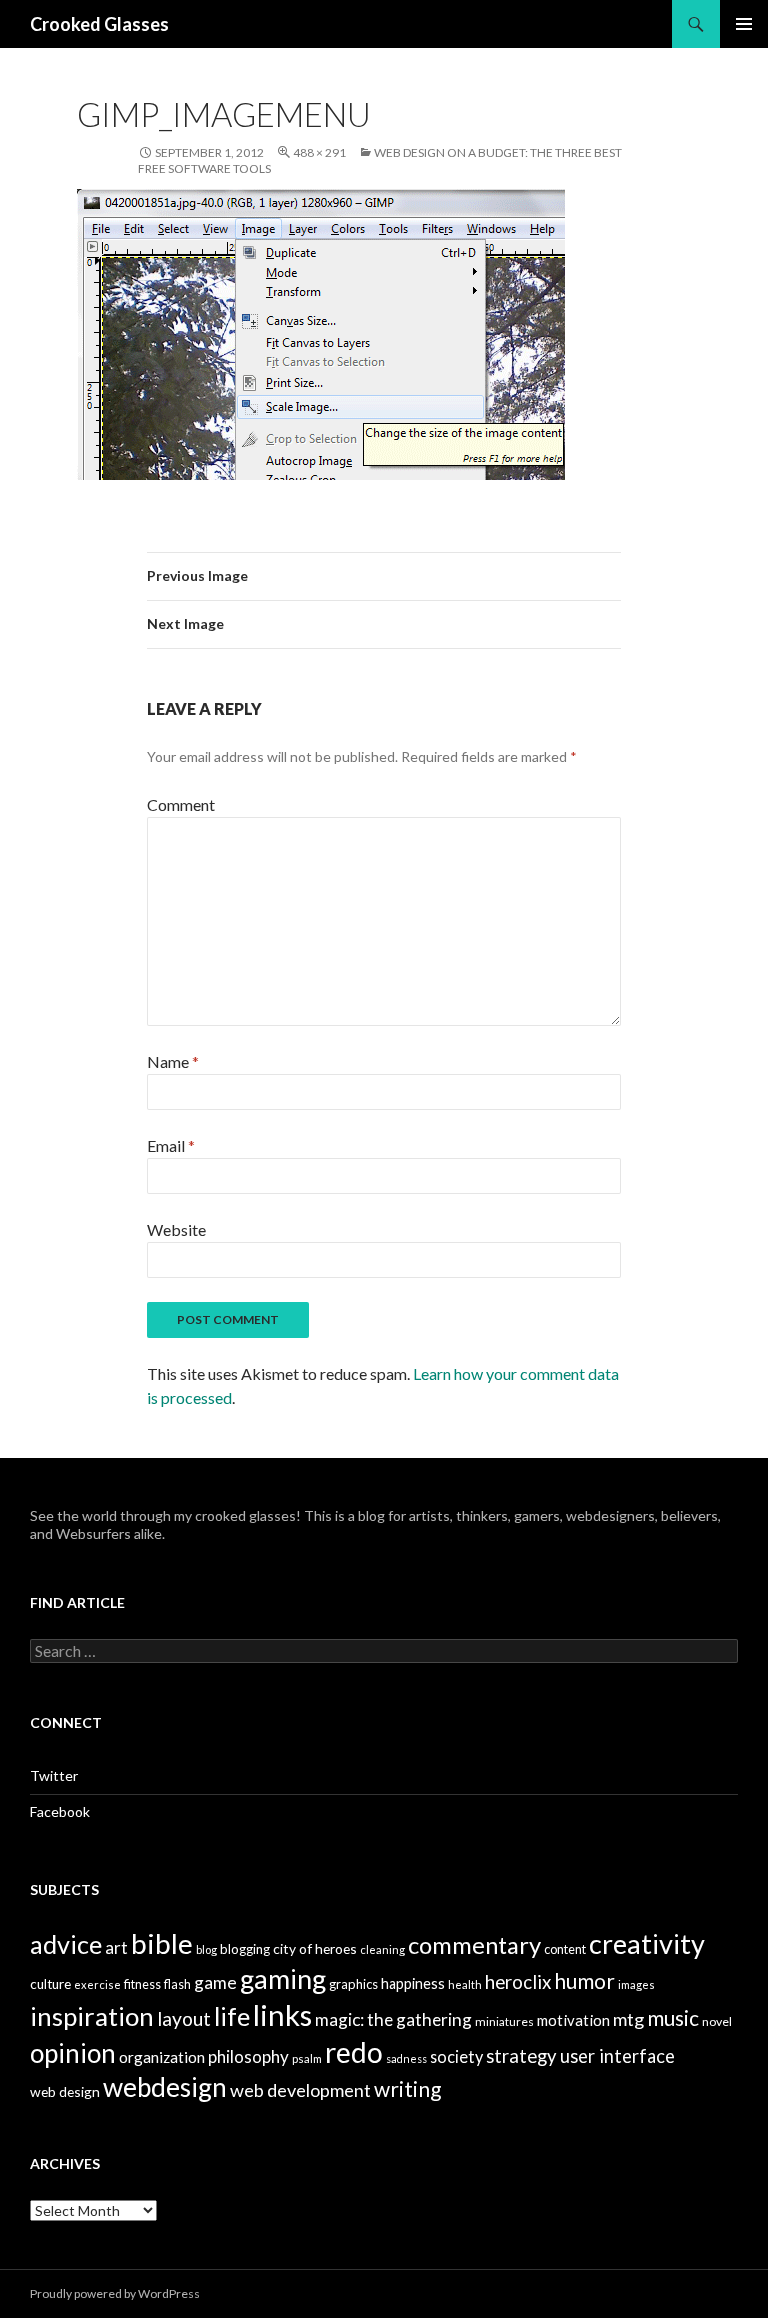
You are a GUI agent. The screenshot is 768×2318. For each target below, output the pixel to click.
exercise (97, 1984)
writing (407, 2088)
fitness (142, 1984)
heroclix (518, 1982)
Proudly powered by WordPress (115, 2293)
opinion (73, 2053)
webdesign (165, 2087)
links (282, 2014)
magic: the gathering (393, 2019)
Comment (181, 804)
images (636, 1984)
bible (162, 1943)
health (465, 1984)
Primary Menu (744, 24)
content (565, 1949)
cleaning (382, 1949)
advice (66, 1944)
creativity (647, 1943)
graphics (353, 1984)
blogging (245, 1949)
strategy (521, 2056)
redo (354, 2052)
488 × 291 (319, 152)
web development (300, 2090)
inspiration (92, 2016)
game (215, 1982)
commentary (474, 1944)
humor (584, 1981)
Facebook (60, 1811)
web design (65, 2091)
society (456, 2056)
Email (171, 1145)
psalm (307, 2058)
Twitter (54, 1775)
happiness (413, 1983)
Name (173, 1061)
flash (177, 1984)
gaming (283, 1978)
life (232, 2016)
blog (206, 1949)
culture (50, 1984)
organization (162, 2057)
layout (184, 2018)
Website (176, 1229)
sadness (406, 2058)
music (673, 2017)
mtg (628, 2019)
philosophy (248, 2056)
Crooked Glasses (99, 24)
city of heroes (315, 1948)
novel (717, 2021)
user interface (617, 2056)
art (116, 1947)
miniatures (504, 2021)
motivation (573, 2020)
